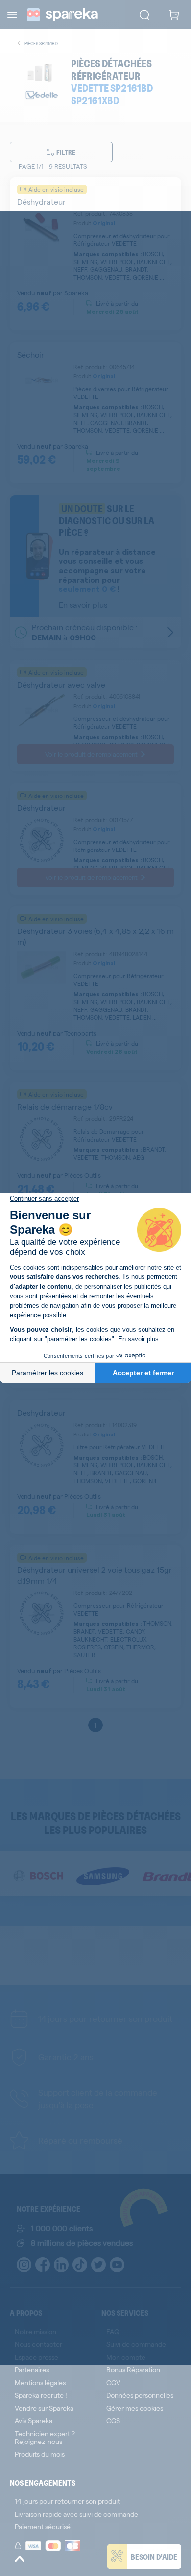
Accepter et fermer (143, 1373)
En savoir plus (138, 1339)
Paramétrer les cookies (48, 1373)
